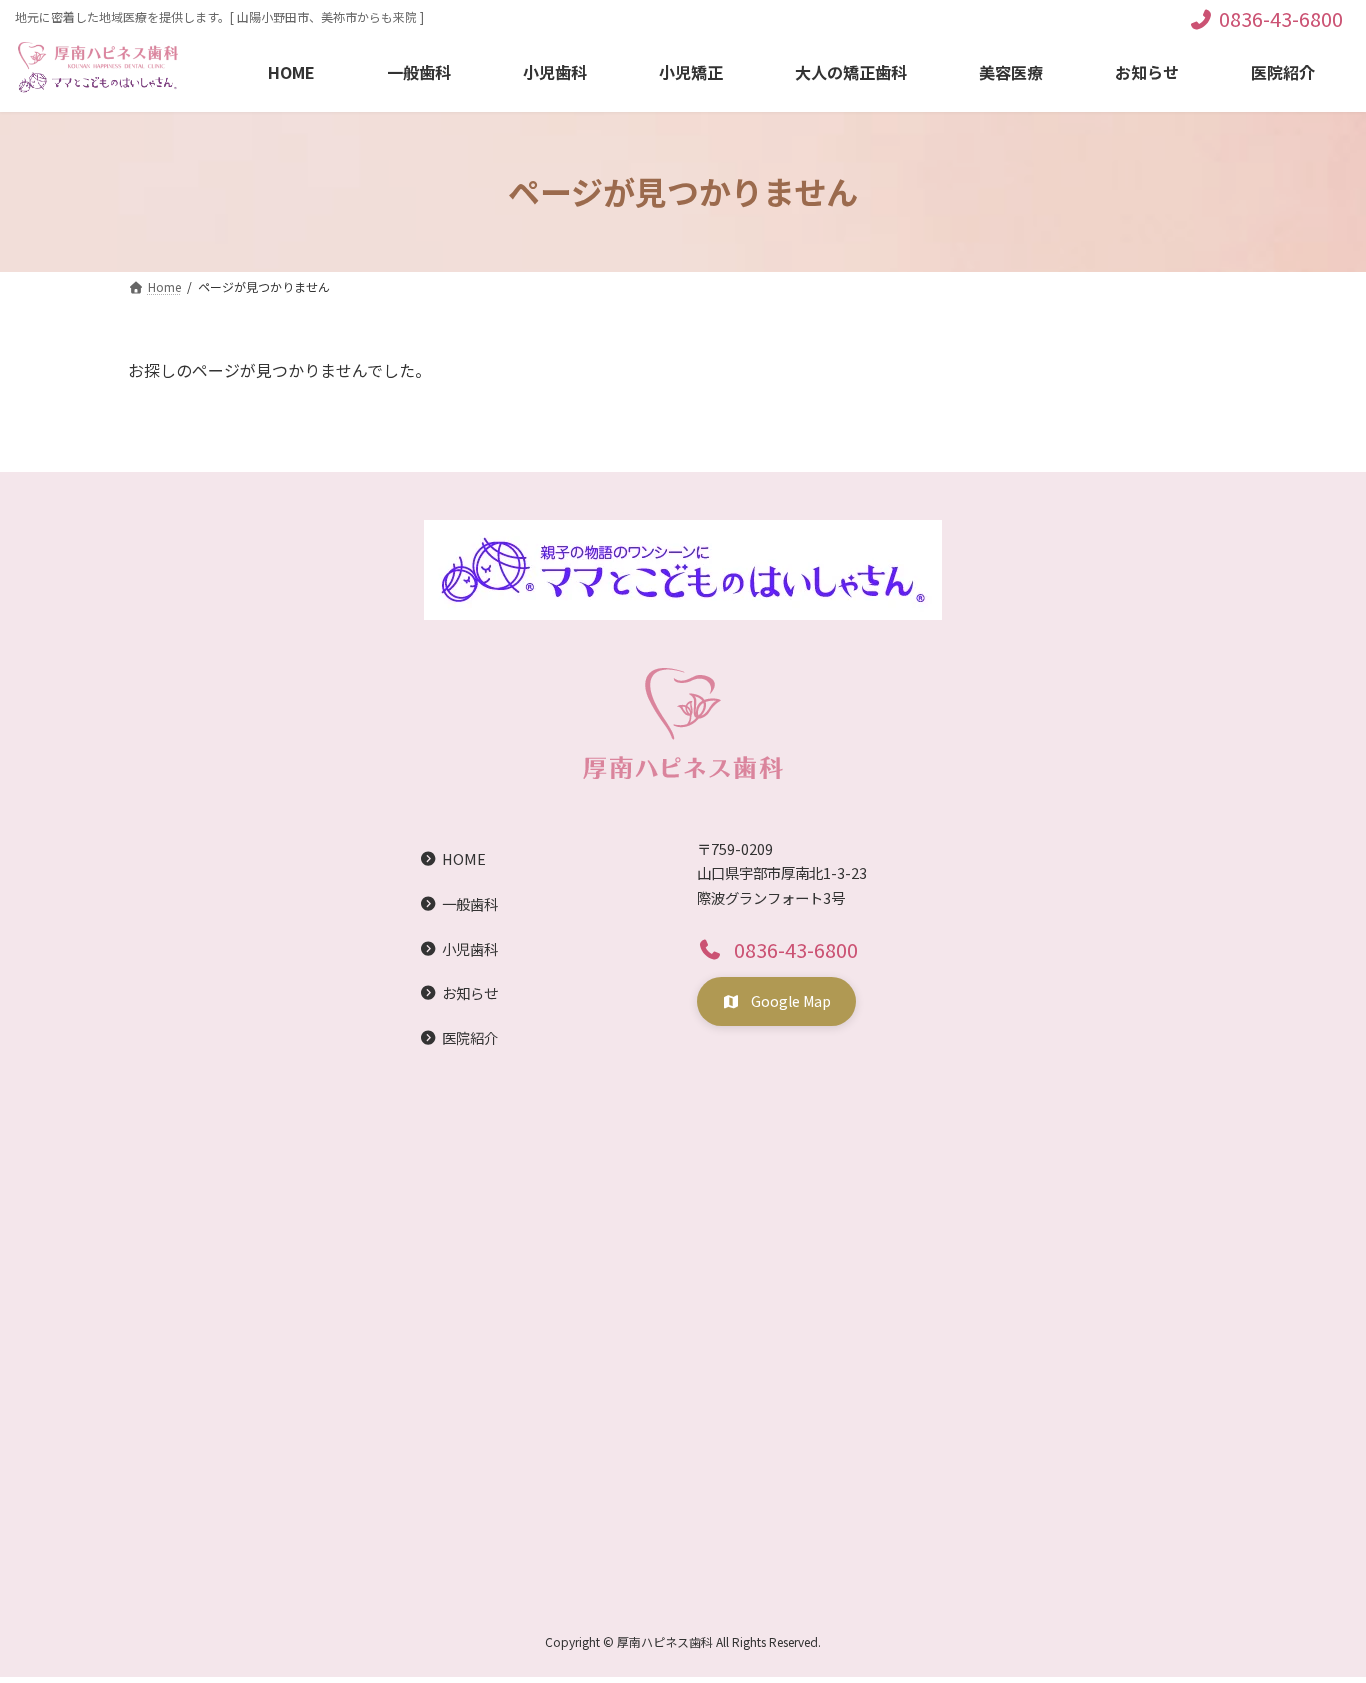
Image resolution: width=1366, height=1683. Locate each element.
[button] (777, 948)
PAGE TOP (1318, 1614)
